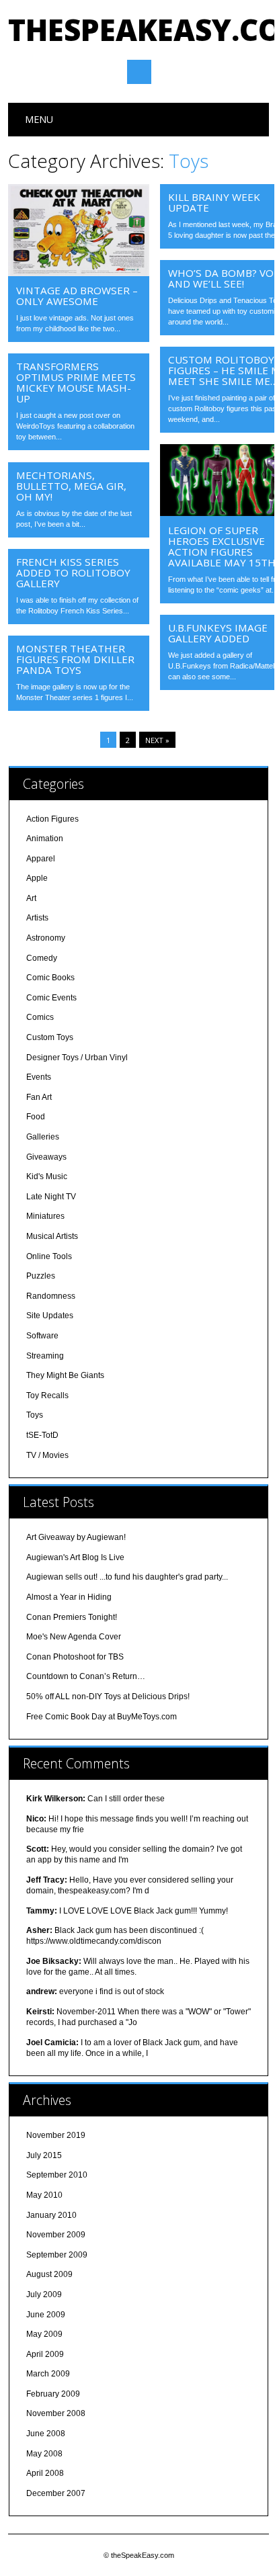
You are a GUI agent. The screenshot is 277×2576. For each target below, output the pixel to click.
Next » (157, 740)
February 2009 (53, 2394)
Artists (37, 918)
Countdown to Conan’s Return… (86, 1676)
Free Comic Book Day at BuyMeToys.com (102, 1717)
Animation (45, 839)
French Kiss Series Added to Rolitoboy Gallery (73, 572)
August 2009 (49, 2274)
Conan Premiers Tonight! (72, 1617)
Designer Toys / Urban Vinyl (77, 1058)
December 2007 (56, 2493)
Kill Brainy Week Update (214, 202)
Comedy (42, 958)
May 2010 (44, 2195)
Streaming (45, 1356)
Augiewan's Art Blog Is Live (75, 1557)
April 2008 (45, 2473)
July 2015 (44, 2155)
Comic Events (51, 998)
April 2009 (45, 2354)
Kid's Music (47, 1176)
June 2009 (46, 2315)
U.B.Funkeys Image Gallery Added (218, 633)
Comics (40, 1017)
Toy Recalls (47, 1396)
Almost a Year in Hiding (69, 1597)
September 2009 (57, 2255)
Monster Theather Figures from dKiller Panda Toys (75, 659)
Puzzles (41, 1276)
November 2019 (56, 2135)
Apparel (41, 859)
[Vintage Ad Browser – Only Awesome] (79, 273)
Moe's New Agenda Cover (74, 1637)
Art (31, 898)
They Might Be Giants (65, 1375)
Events (39, 1077)
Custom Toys (50, 1037)
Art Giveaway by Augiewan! (76, 1537)
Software (42, 1336)
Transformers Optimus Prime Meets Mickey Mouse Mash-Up (76, 382)
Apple (37, 878)
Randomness (51, 1296)
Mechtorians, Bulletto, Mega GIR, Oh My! (71, 486)
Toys (35, 1415)
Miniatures (45, 1216)
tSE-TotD (42, 1435)
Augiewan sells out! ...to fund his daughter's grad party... (127, 1577)
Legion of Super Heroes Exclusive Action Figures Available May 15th (222, 546)
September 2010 (57, 2175)
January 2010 (51, 2215)
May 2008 (44, 2454)
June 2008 (46, 2434)
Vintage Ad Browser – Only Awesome (77, 296)
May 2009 (44, 2334)
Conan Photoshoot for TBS (75, 1657)
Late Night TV (51, 1197)
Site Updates (50, 1316)
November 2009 (56, 2235)
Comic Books (50, 978)
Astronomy (46, 938)
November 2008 (56, 2413)
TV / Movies (47, 1455)
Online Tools (49, 1256)
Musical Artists (52, 1236)
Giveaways (46, 1157)
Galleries (43, 1137)
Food (36, 1117)
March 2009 (48, 2374)
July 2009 (44, 2294)
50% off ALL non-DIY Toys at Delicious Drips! (108, 1697)
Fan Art (39, 1097)
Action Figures (52, 819)
